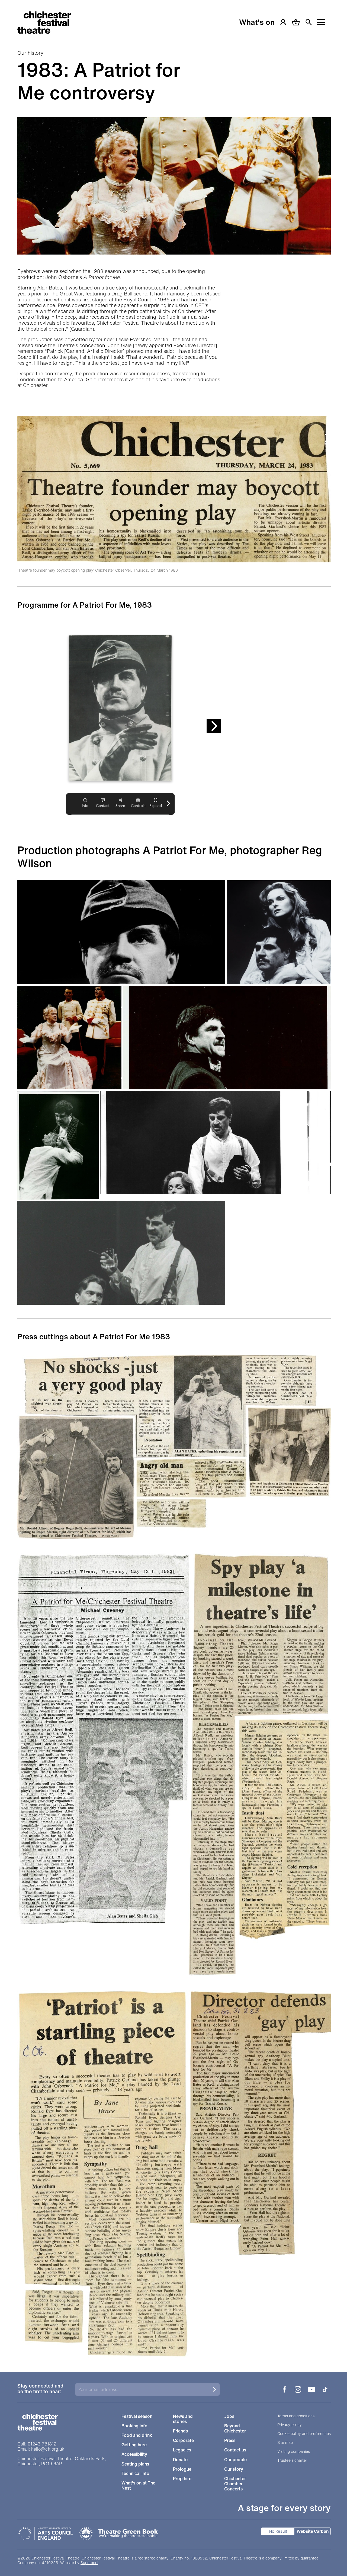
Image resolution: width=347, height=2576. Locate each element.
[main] (173, 1179)
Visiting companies (294, 2452)
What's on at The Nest (138, 2486)
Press (230, 2440)
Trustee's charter (292, 2461)
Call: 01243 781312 (37, 2444)
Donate (180, 2460)
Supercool (89, 2563)
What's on (257, 22)
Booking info (134, 2426)
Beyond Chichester (235, 2428)
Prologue (182, 2469)
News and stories (183, 2419)
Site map (285, 2443)
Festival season (137, 2416)
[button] (121, 932)
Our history (30, 53)
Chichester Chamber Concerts (235, 2484)
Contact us (235, 2450)
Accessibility (134, 2454)
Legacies (182, 2450)
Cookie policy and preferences (304, 2434)
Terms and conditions (296, 2416)
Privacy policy (290, 2425)
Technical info (135, 2474)
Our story (234, 2469)
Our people (235, 2460)
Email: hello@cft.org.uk (41, 2449)
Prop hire (182, 2479)
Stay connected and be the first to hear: (40, 2389)
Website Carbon (313, 2531)
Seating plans (135, 2464)
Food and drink (137, 2435)
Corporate (183, 2440)
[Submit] (214, 2389)
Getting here (134, 2445)
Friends (180, 2431)
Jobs (229, 2416)
